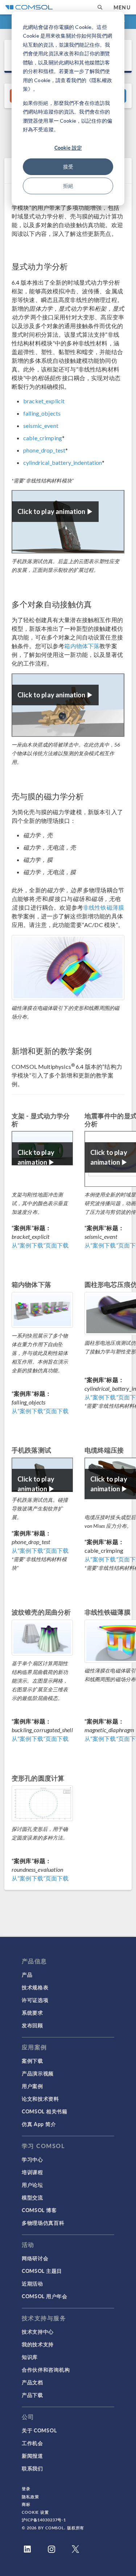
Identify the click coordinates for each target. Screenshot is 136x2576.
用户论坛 (32, 2185)
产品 (27, 1974)
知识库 (30, 2357)
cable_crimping (43, 438)
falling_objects (42, 413)
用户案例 (32, 2086)
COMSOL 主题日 (42, 2271)
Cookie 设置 (35, 2512)
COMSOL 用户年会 (45, 2296)
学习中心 (32, 2159)
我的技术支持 (38, 2344)
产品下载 (32, 2395)
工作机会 (32, 2443)
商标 (26, 2504)
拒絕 (68, 186)
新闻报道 (32, 2456)
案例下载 (32, 2061)
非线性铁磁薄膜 (104, 907)
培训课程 (32, 2172)
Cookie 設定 (68, 148)
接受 (68, 167)
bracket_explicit (44, 401)
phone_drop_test (44, 450)
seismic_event (41, 426)
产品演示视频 (38, 2073)
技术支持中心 (38, 2331)
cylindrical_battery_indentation (63, 462)
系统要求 (32, 2012)
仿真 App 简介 (39, 2124)
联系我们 (32, 2468)
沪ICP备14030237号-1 (44, 2520)
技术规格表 (35, 1987)
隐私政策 (30, 2497)
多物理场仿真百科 (43, 2223)
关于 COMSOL (39, 2430)
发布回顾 (32, 2025)
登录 (26, 2489)
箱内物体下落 (82, 646)
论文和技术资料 (40, 2099)
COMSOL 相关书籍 (45, 2111)
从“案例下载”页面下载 (40, 1245)
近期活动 (32, 2283)
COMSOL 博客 (39, 2210)
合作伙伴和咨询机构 (46, 2369)
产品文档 (32, 2382)
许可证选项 (35, 2000)
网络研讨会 (35, 2258)
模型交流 (32, 2197)
